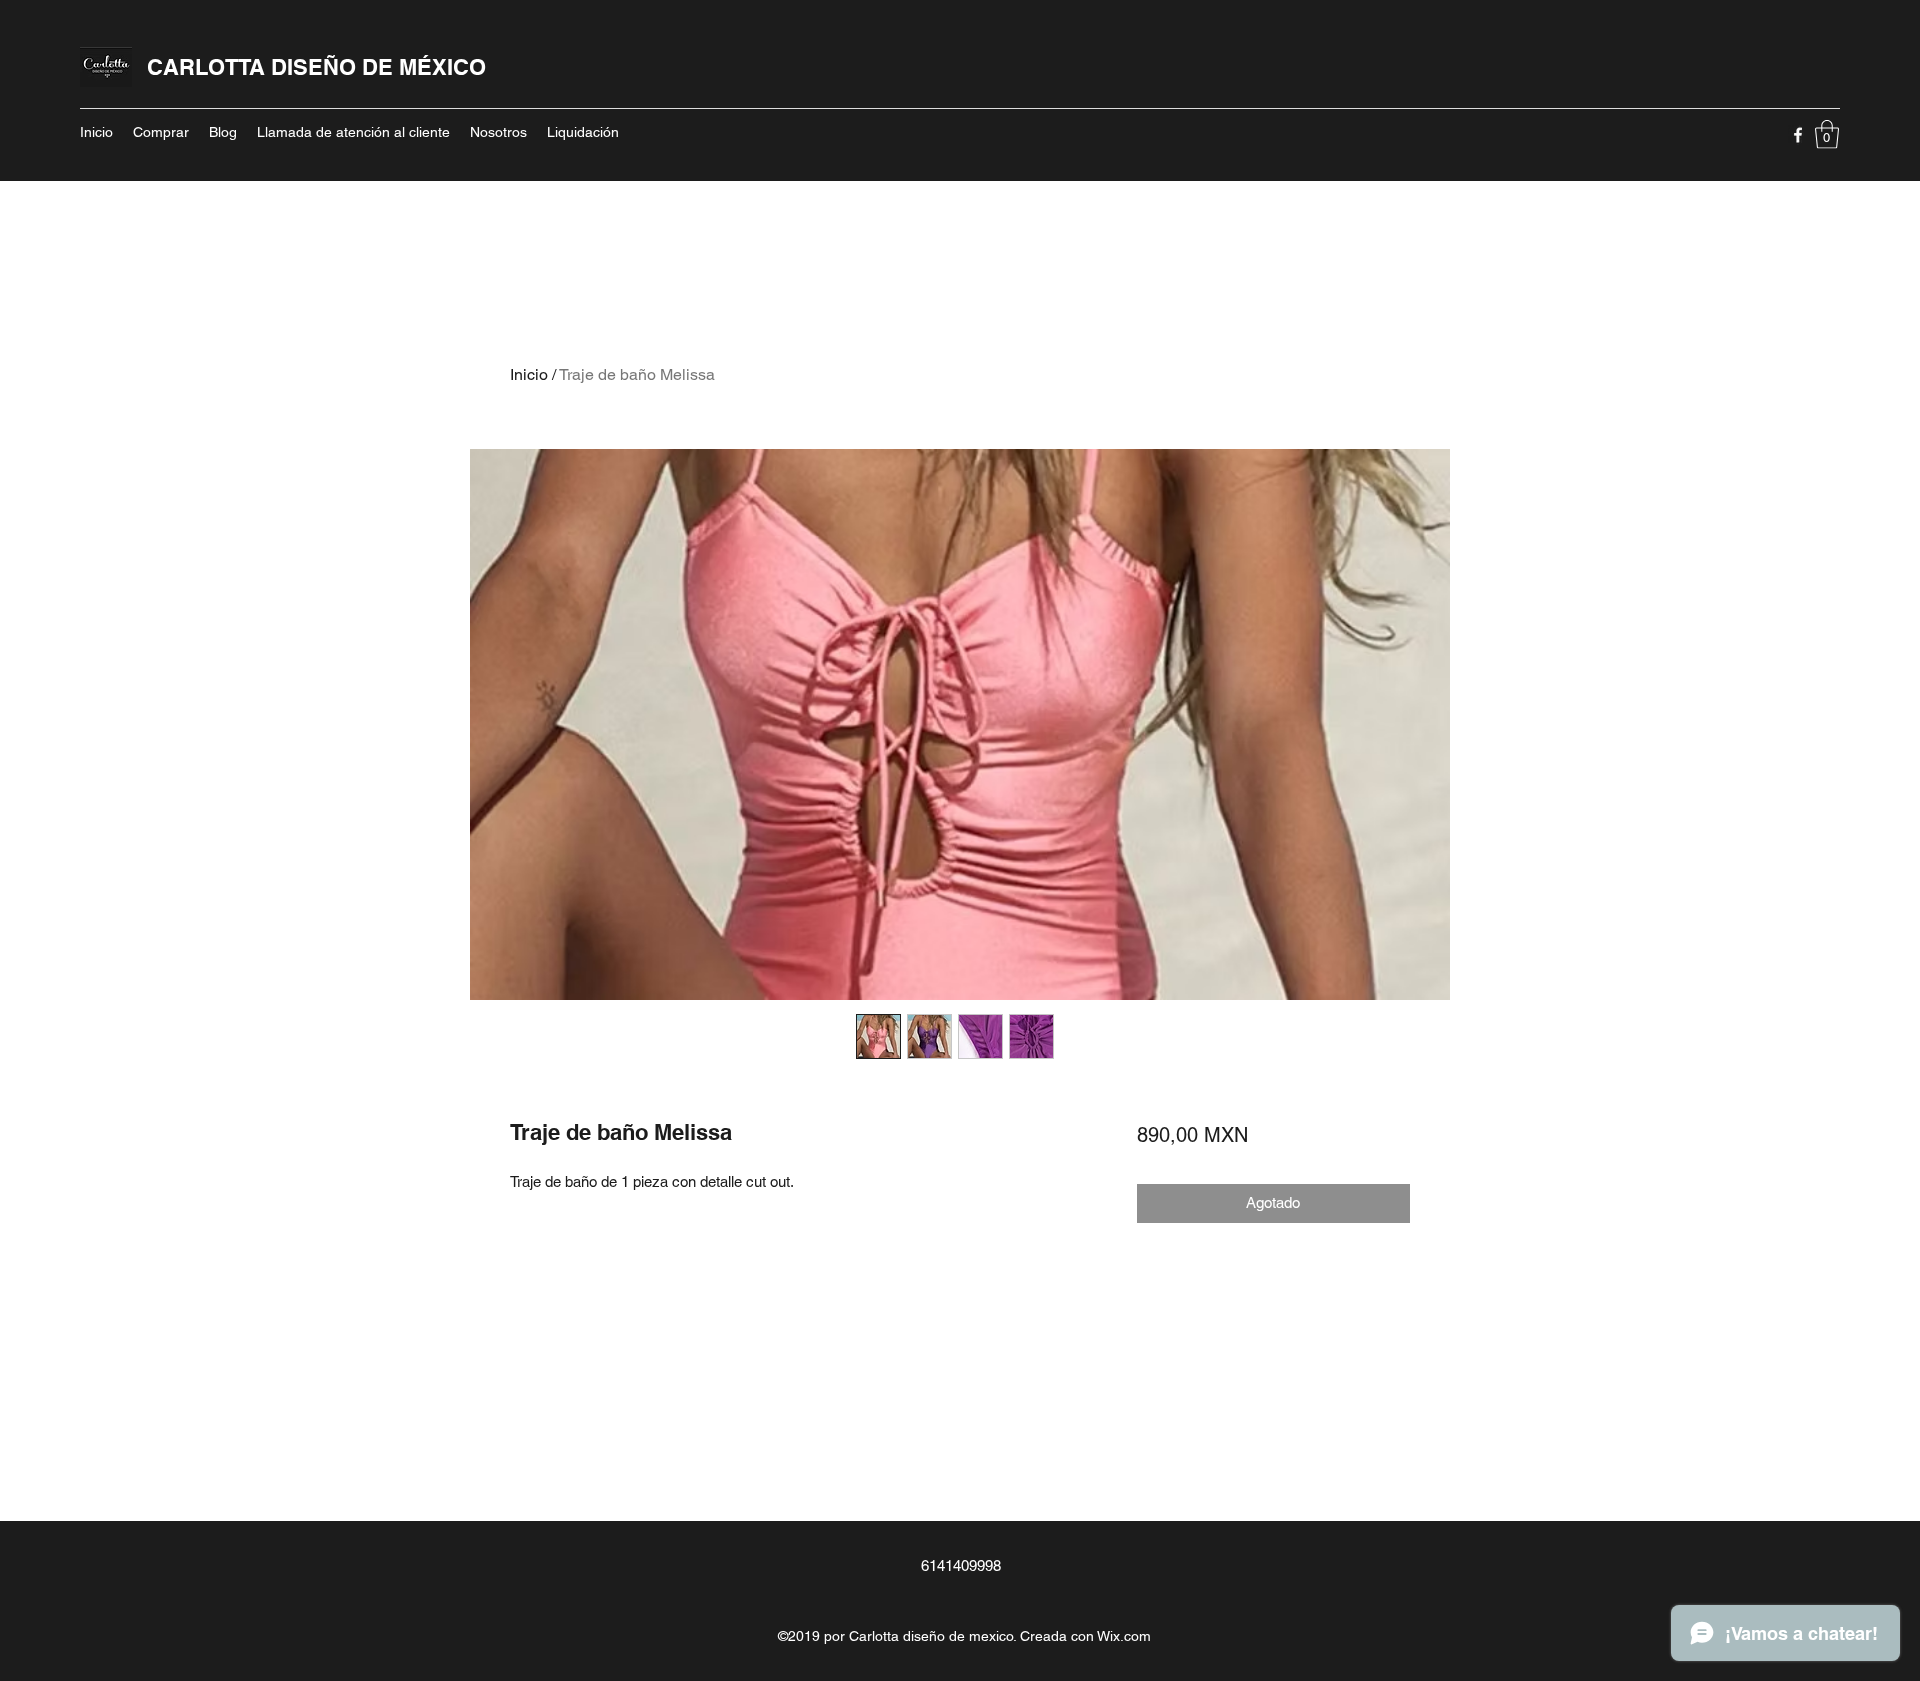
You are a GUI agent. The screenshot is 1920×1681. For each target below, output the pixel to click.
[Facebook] (1798, 135)
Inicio (529, 374)
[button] (1827, 134)
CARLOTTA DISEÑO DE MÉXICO (316, 67)
